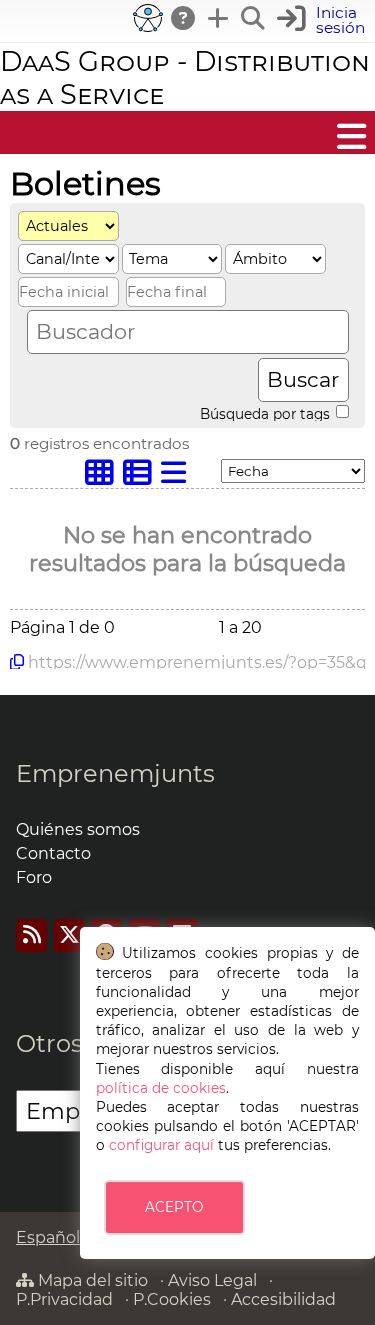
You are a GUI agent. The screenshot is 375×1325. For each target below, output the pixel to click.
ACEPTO (174, 1207)
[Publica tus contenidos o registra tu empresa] (219, 18)
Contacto (53, 853)
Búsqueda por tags (267, 413)
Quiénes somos (78, 829)
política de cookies (161, 1088)
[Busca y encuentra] (254, 18)
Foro (34, 877)
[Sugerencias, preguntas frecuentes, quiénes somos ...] (184, 18)
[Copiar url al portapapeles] (17, 662)
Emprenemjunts (115, 773)
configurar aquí (161, 1145)
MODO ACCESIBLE (148, 18)
